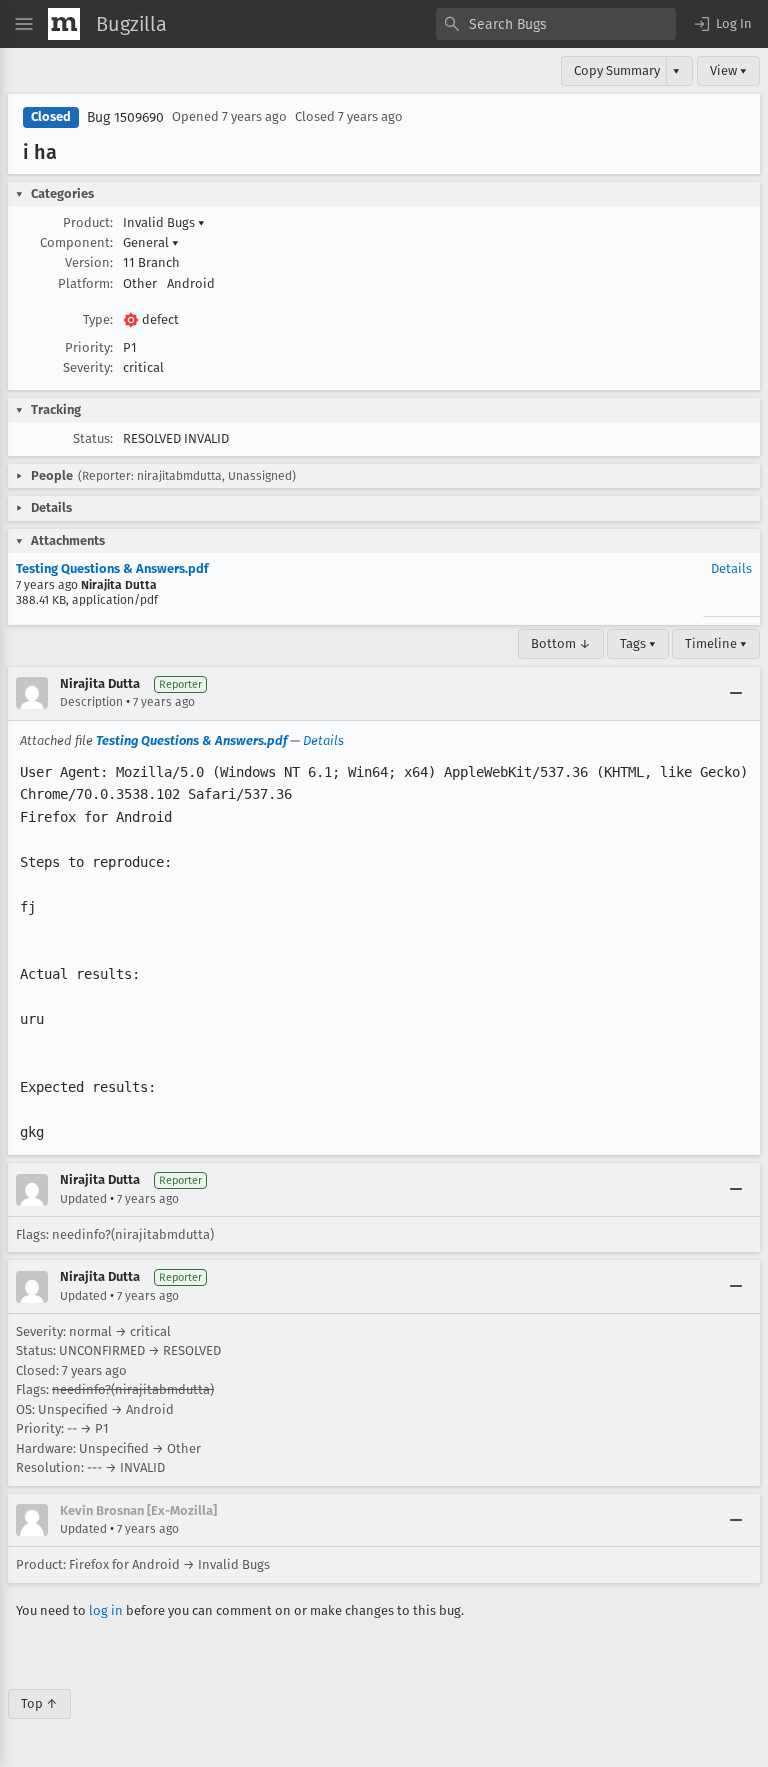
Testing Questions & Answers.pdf (112, 568)
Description (91, 702)
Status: (93, 438)
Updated (83, 1199)
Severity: (88, 367)
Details (731, 568)
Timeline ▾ (716, 643)
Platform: (85, 283)
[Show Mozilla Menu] (64, 24)
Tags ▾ (638, 643)
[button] (722, 24)
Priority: (89, 347)
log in (106, 1610)
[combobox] (556, 24)
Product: (88, 222)
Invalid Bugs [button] (164, 222)
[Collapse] (736, 693)
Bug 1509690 (125, 117)
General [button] (151, 242)
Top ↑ (39, 1703)
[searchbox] (556, 24)
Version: (89, 262)
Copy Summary (617, 70)
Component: (76, 242)
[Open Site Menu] (24, 24)
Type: (98, 319)
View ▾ (728, 70)
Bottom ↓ (561, 643)
